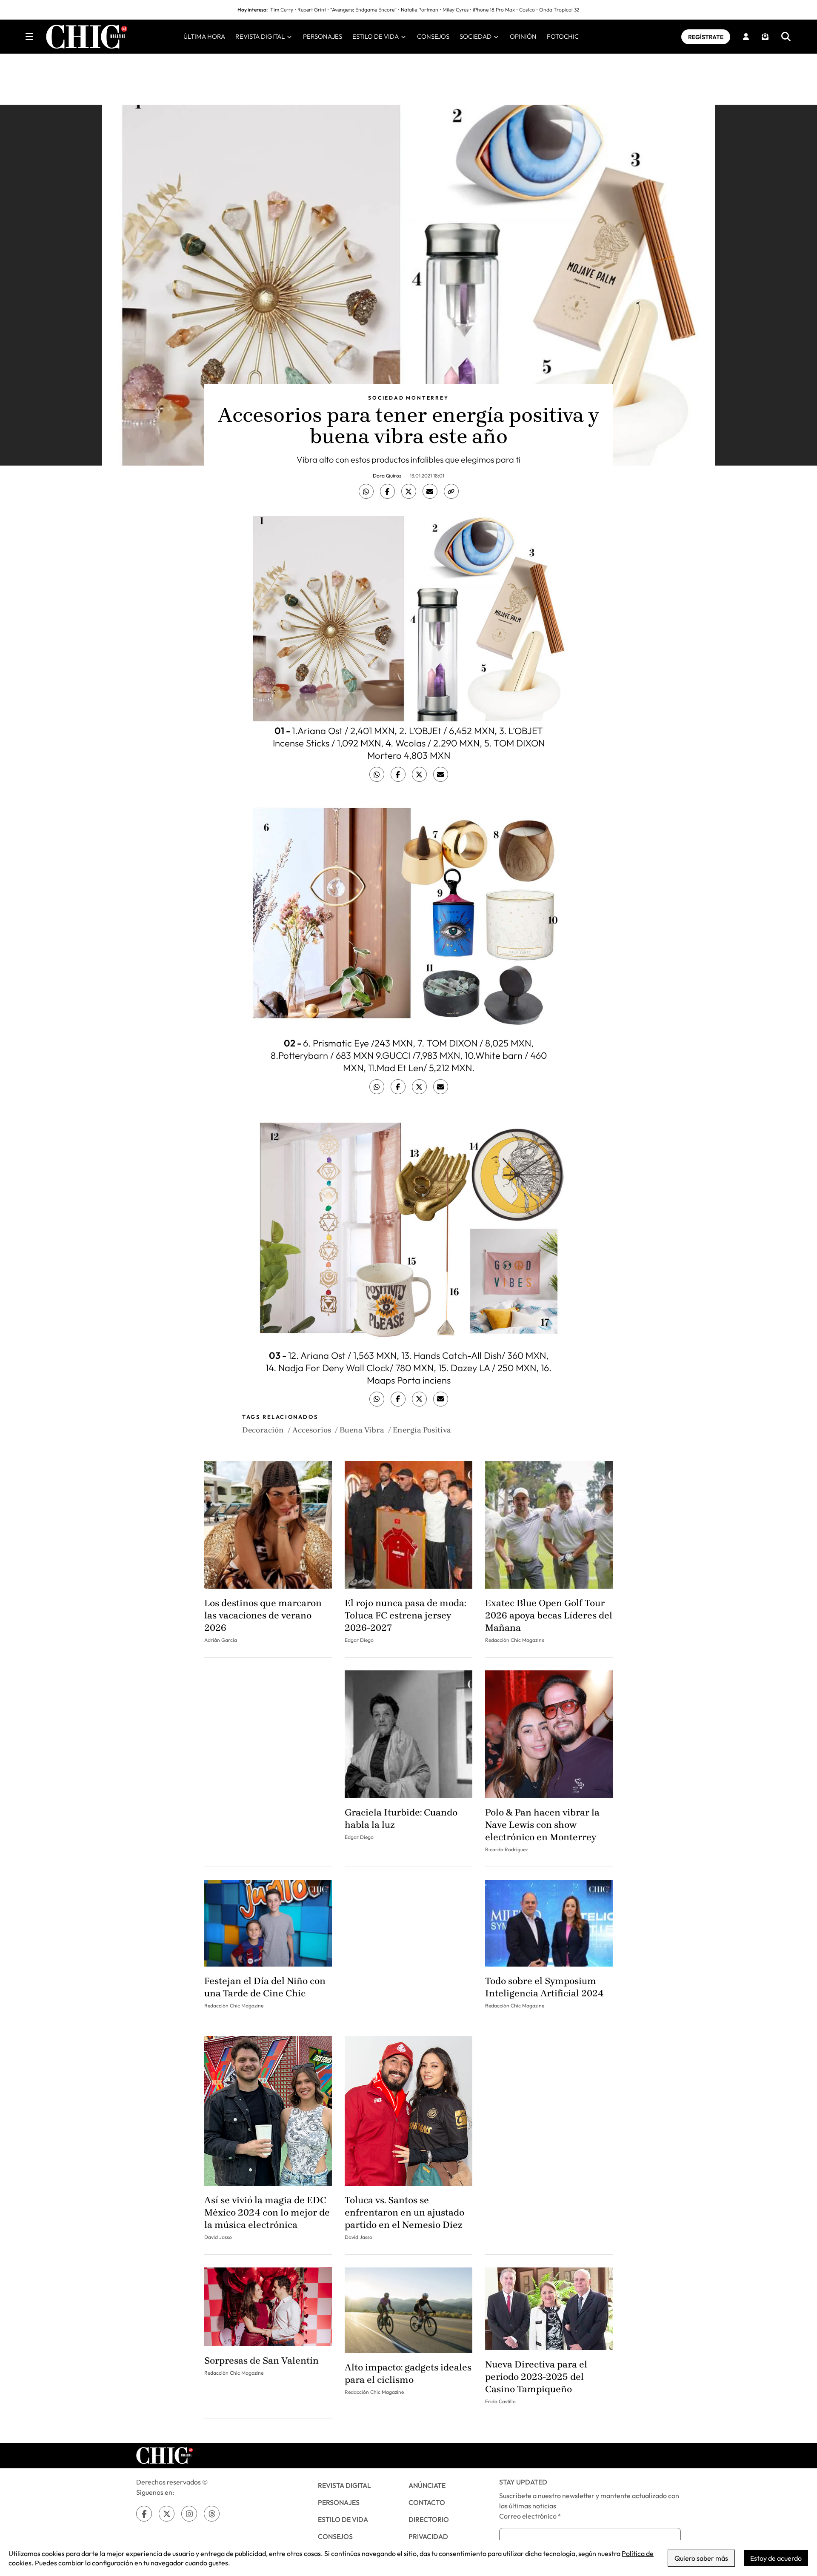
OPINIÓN (523, 36)
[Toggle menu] (29, 37)
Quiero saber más (701, 2558)
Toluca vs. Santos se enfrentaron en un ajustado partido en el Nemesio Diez (404, 2213)
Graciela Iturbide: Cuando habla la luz (401, 1819)
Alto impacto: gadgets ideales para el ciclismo (408, 2374)
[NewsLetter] (765, 37)
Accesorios (312, 1430)
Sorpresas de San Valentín (261, 2361)
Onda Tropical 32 (559, 10)
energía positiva (422, 1430)
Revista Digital (344, 2485)
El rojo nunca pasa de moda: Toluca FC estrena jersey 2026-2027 (405, 1615)
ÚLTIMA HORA (204, 36)
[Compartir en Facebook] (387, 491)
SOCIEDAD (476, 36)
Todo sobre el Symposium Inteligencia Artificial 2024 (544, 1987)
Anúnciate (427, 2485)
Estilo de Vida (343, 2519)
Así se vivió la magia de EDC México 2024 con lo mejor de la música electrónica (267, 2213)
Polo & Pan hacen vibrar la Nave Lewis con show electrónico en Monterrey (542, 1825)
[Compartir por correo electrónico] (430, 491)
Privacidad (428, 2536)
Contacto (427, 2502)
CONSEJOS (433, 36)
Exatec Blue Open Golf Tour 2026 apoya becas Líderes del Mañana (549, 1615)
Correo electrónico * (530, 2516)
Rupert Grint (312, 10)
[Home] (87, 37)
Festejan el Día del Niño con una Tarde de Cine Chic (265, 1987)
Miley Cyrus (456, 10)
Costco (527, 10)
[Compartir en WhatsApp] (366, 491)
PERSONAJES (323, 36)
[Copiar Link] (451, 491)
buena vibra (362, 1430)
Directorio (429, 2519)
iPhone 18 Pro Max (494, 10)
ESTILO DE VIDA (376, 36)
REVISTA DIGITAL (261, 36)
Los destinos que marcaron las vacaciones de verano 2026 (263, 1615)
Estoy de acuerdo (776, 2558)
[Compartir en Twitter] (409, 491)
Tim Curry (282, 10)
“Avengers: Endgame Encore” (363, 10)
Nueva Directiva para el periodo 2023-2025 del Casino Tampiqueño (536, 2377)
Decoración (263, 1430)
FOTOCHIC (563, 36)
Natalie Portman (420, 10)
